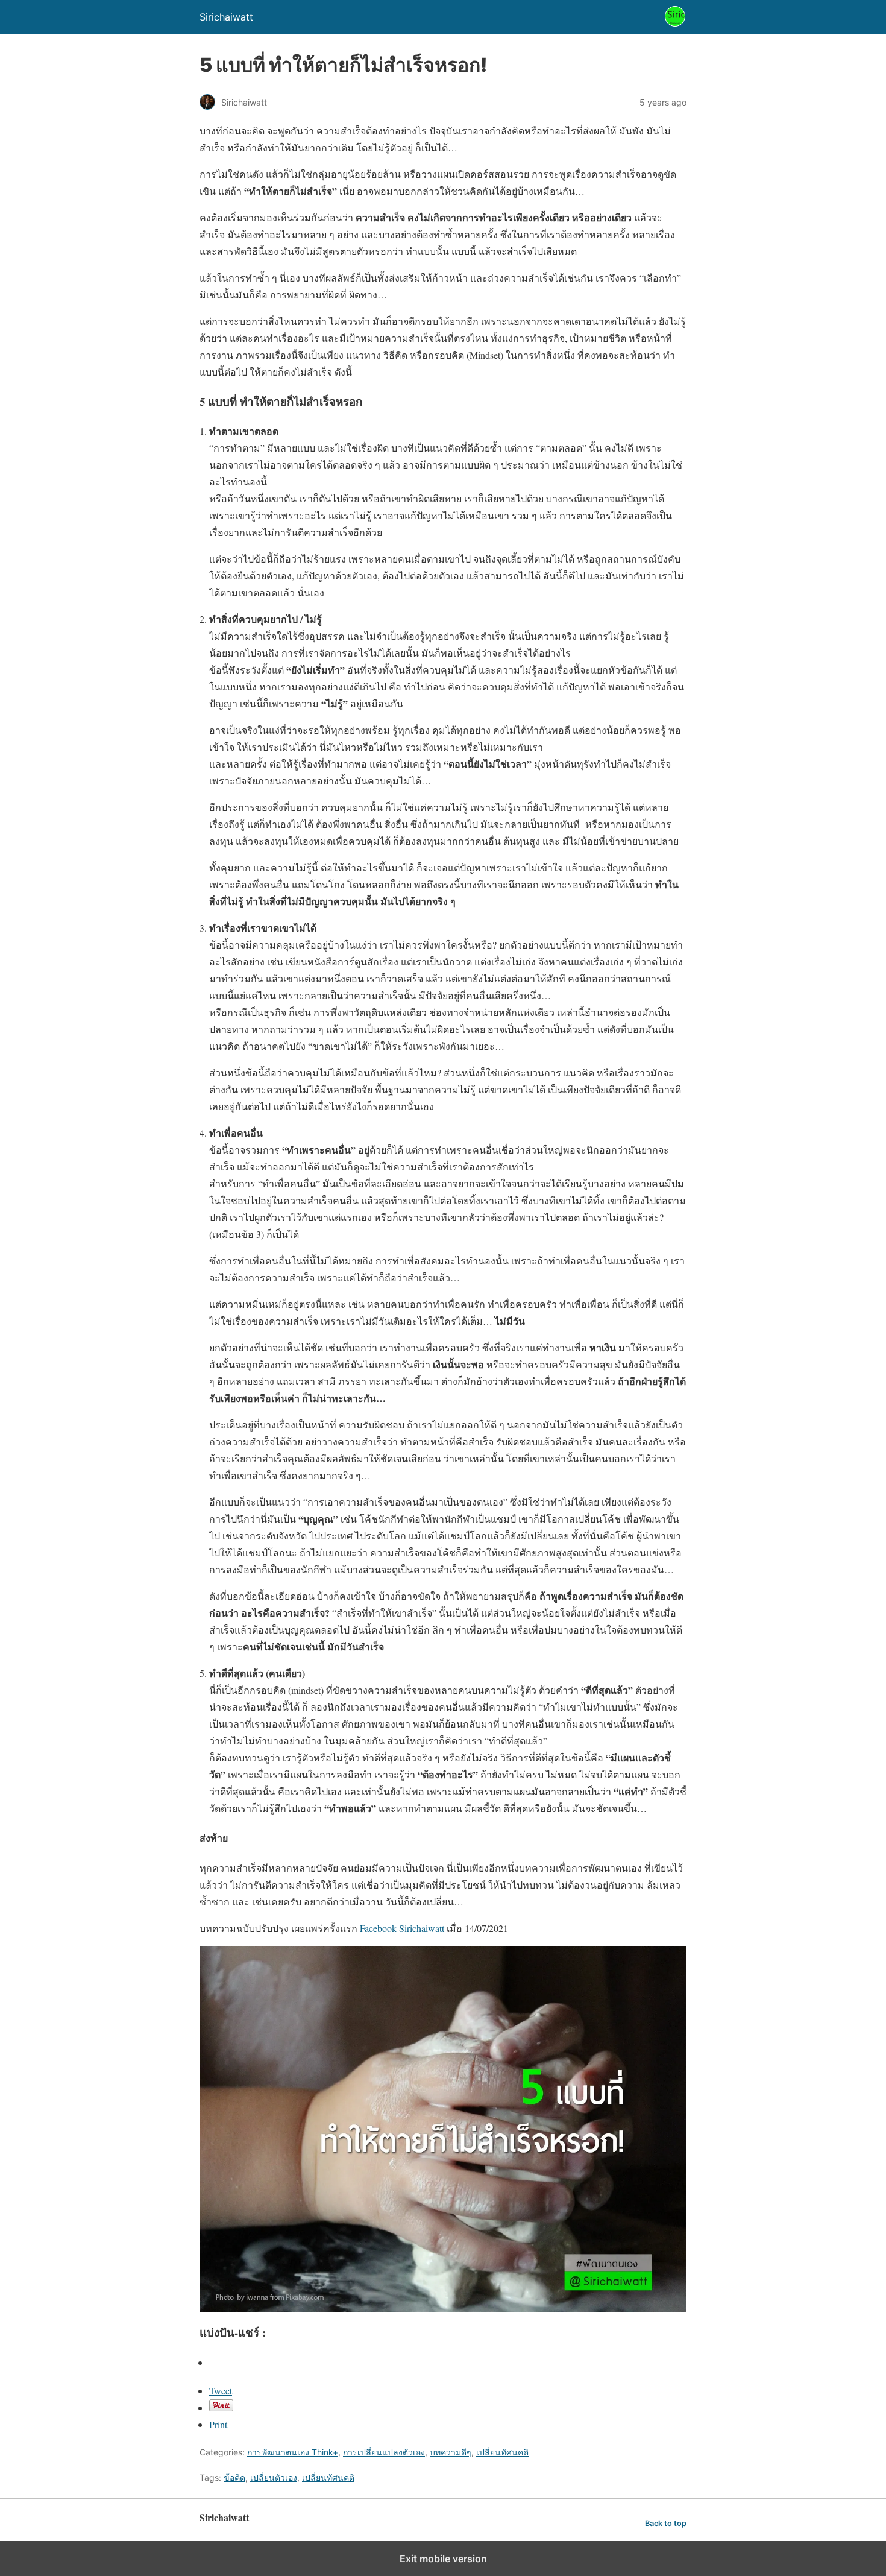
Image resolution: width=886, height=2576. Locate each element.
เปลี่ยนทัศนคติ (502, 2452)
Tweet (221, 2391)
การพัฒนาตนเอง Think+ (293, 2452)
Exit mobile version (443, 2559)
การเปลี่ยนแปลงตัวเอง (384, 2452)
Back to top (666, 2523)
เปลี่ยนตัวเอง (274, 2477)
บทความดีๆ (451, 2452)
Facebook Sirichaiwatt (402, 1928)
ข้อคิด (234, 2477)
